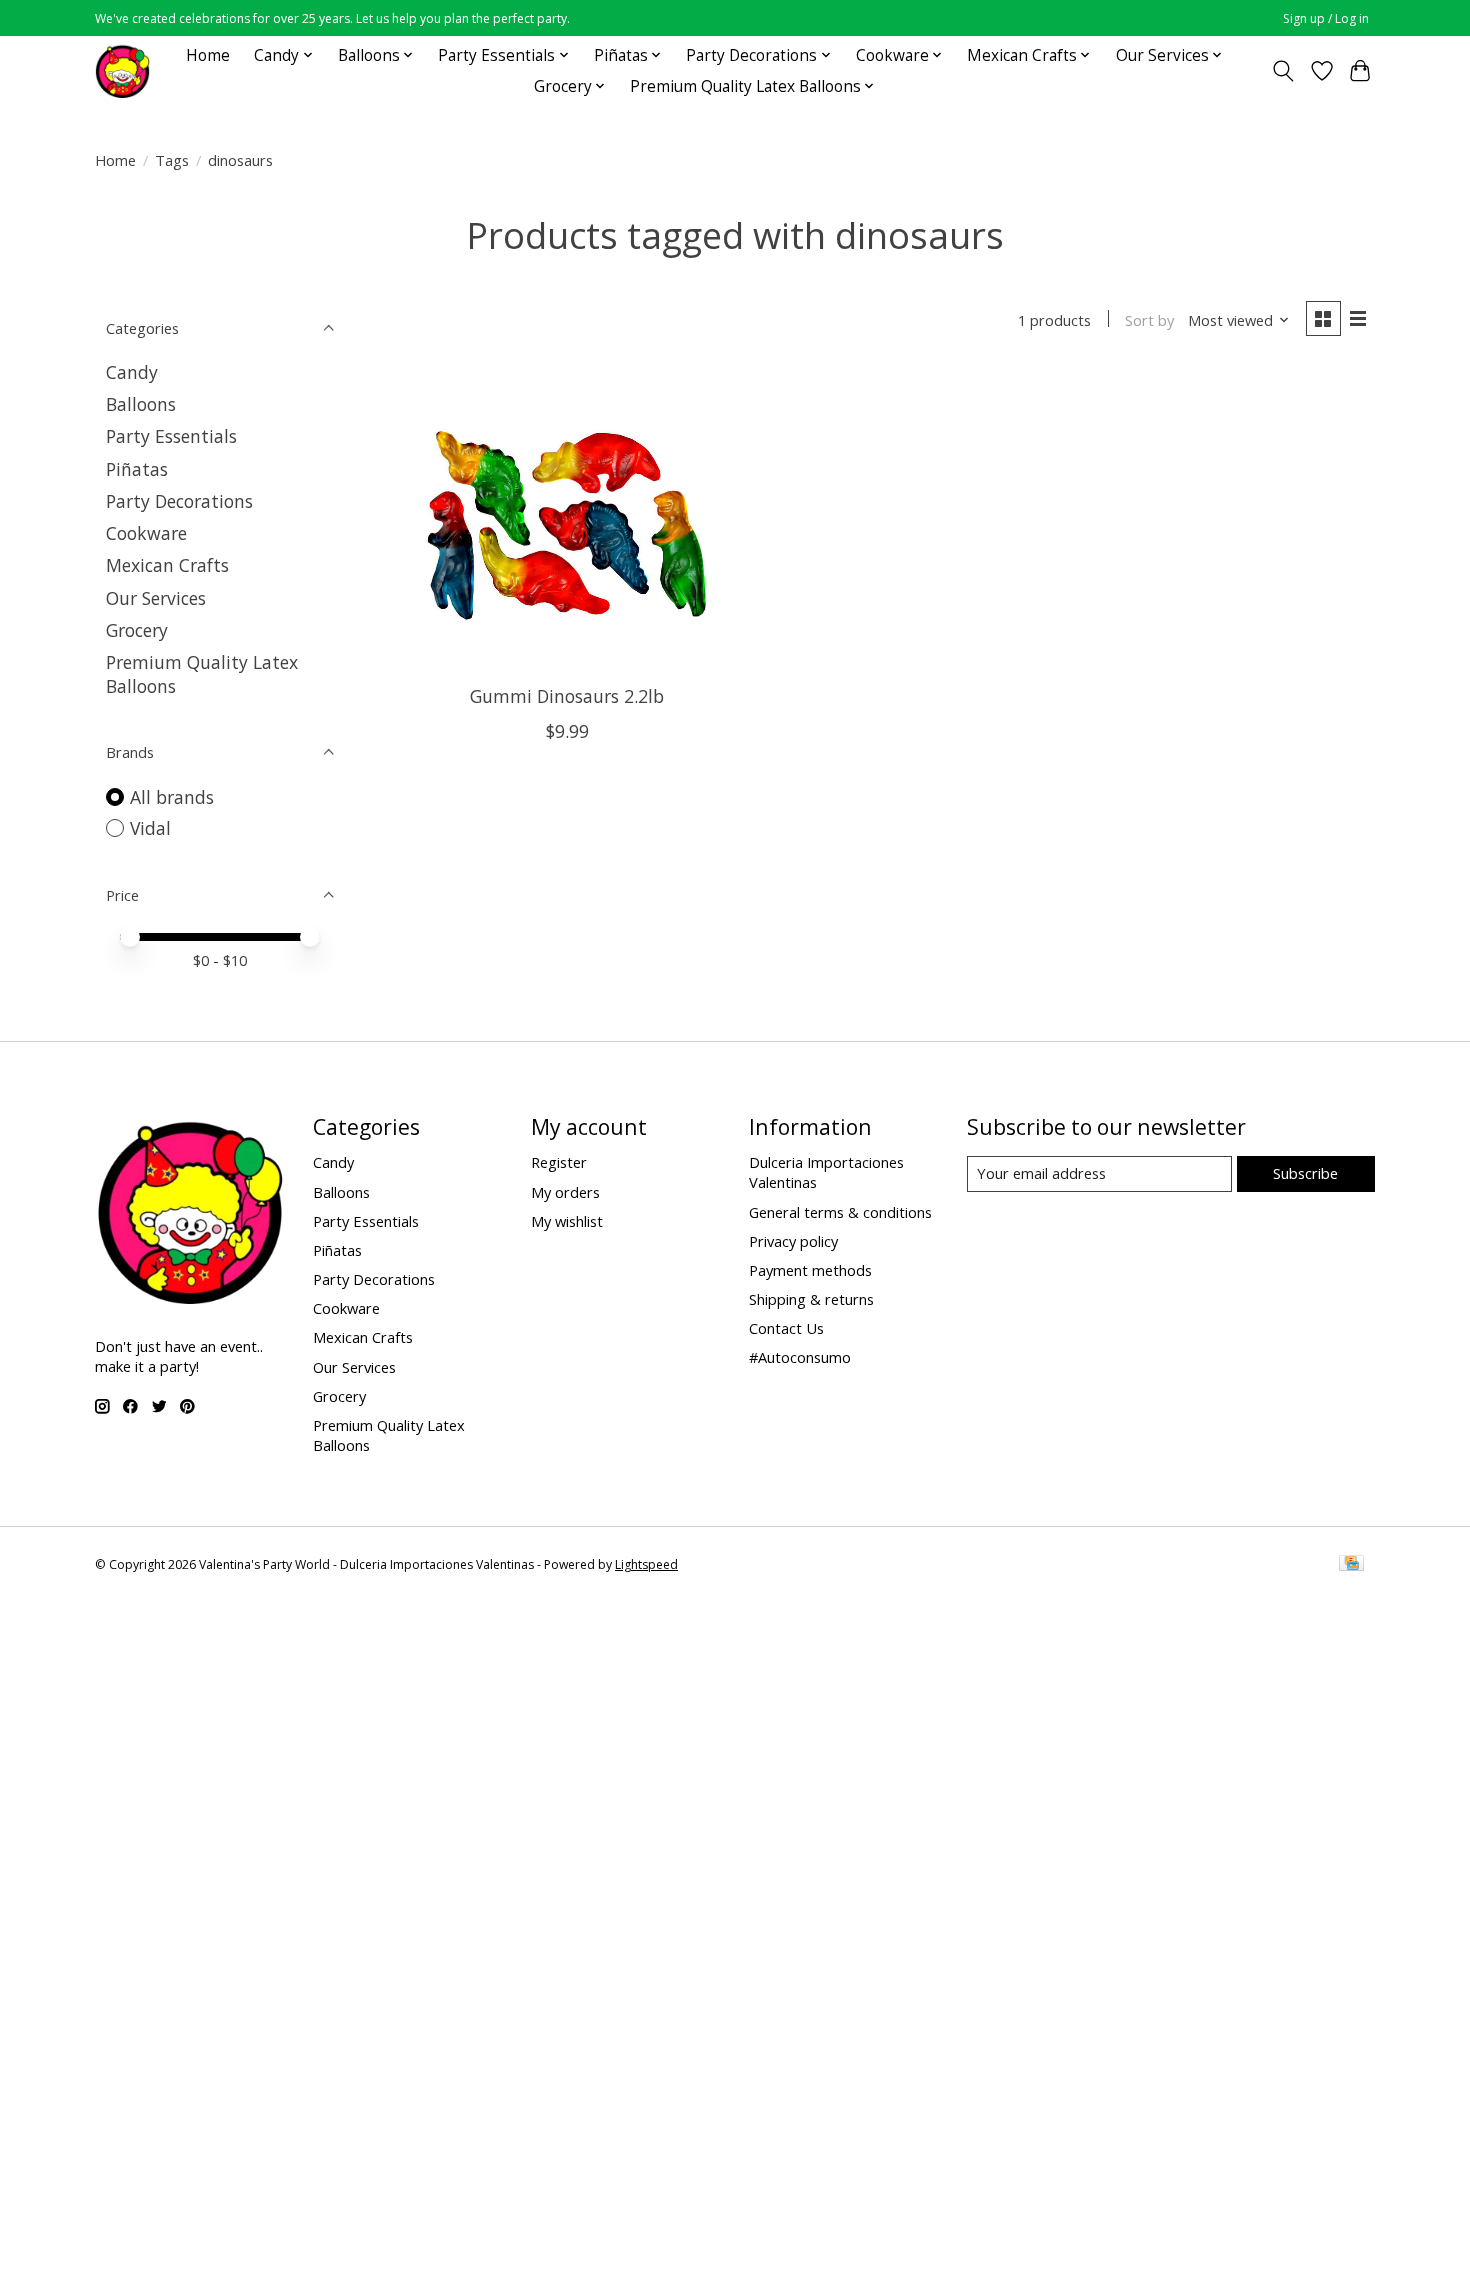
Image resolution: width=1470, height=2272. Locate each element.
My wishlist (567, 1221)
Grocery (137, 630)
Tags (172, 160)
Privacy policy (793, 1241)
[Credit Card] (1351, 1565)
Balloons (141, 404)
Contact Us (786, 1328)
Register (559, 1162)
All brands (172, 797)
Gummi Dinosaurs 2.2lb (567, 696)
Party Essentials (171, 436)
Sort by (1149, 320)
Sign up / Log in (1326, 18)
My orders (565, 1192)
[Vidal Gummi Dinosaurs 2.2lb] (567, 519)
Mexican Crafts (167, 565)
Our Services (156, 598)
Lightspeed (646, 1564)
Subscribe (1305, 1173)
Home (208, 55)
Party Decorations (179, 501)
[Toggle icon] (1283, 71)
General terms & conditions (840, 1212)
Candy (132, 372)
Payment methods (810, 1270)
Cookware (146, 533)
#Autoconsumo (800, 1357)
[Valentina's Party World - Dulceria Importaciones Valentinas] (122, 70)
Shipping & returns (811, 1299)
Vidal (150, 828)
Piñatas (137, 469)
